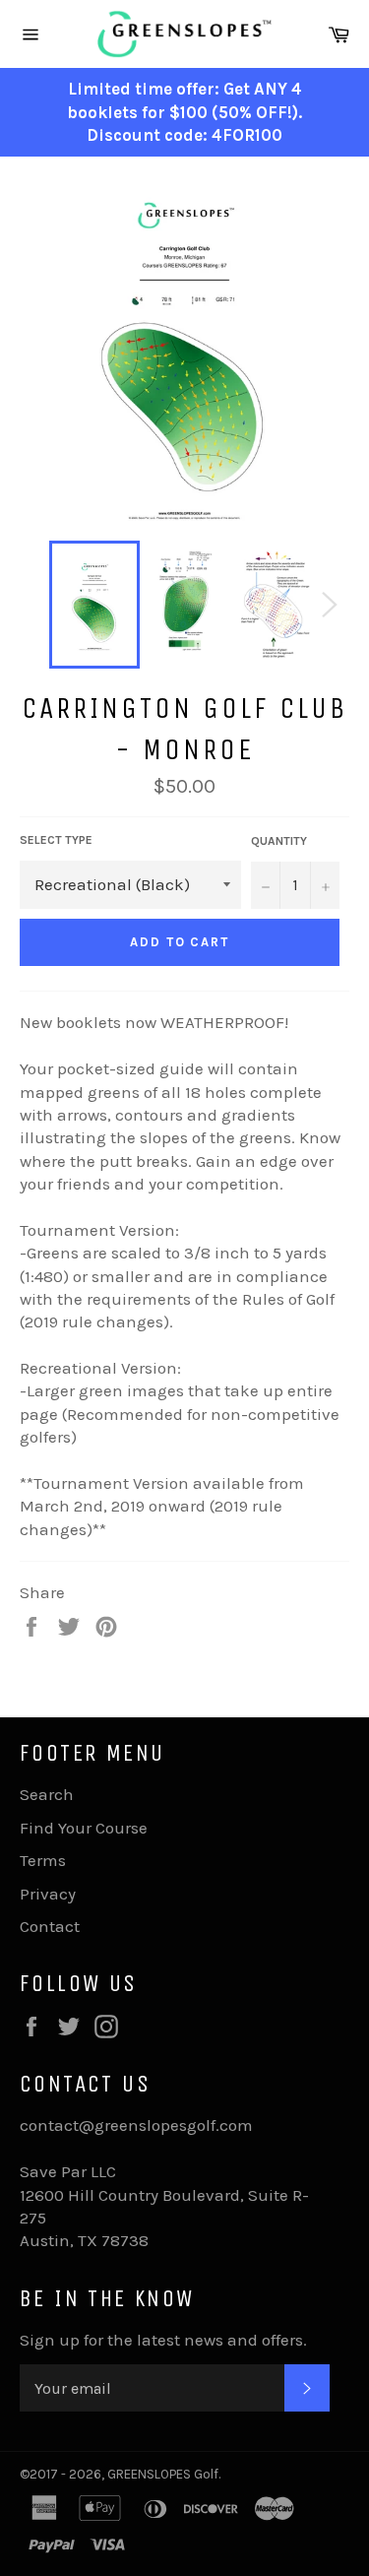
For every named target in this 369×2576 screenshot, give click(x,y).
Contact (50, 1926)
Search (47, 1794)
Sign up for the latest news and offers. (163, 2340)
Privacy (48, 1894)
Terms (43, 1860)
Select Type (56, 840)
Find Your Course (84, 1828)
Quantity (279, 841)
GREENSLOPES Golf (163, 2474)
